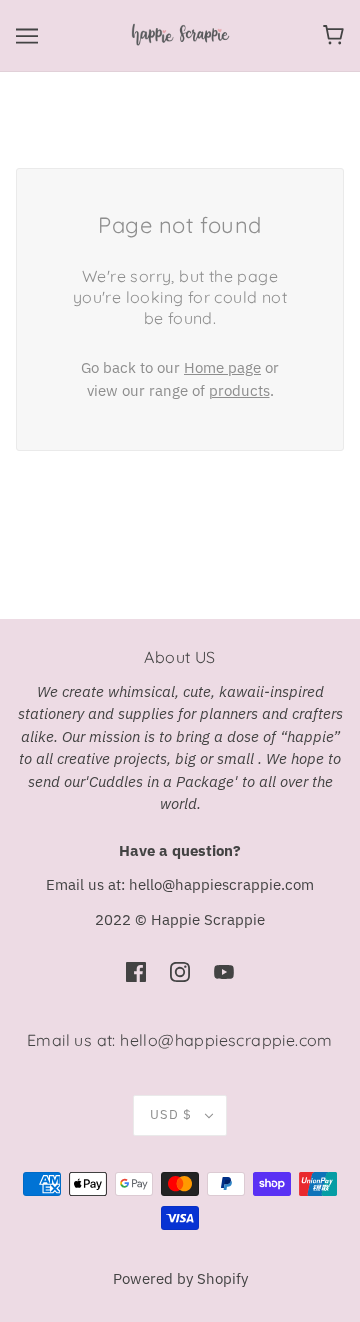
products (239, 390)
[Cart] (333, 35)
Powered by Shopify (180, 1278)
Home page (222, 367)
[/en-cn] (180, 33)
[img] (136, 971)
